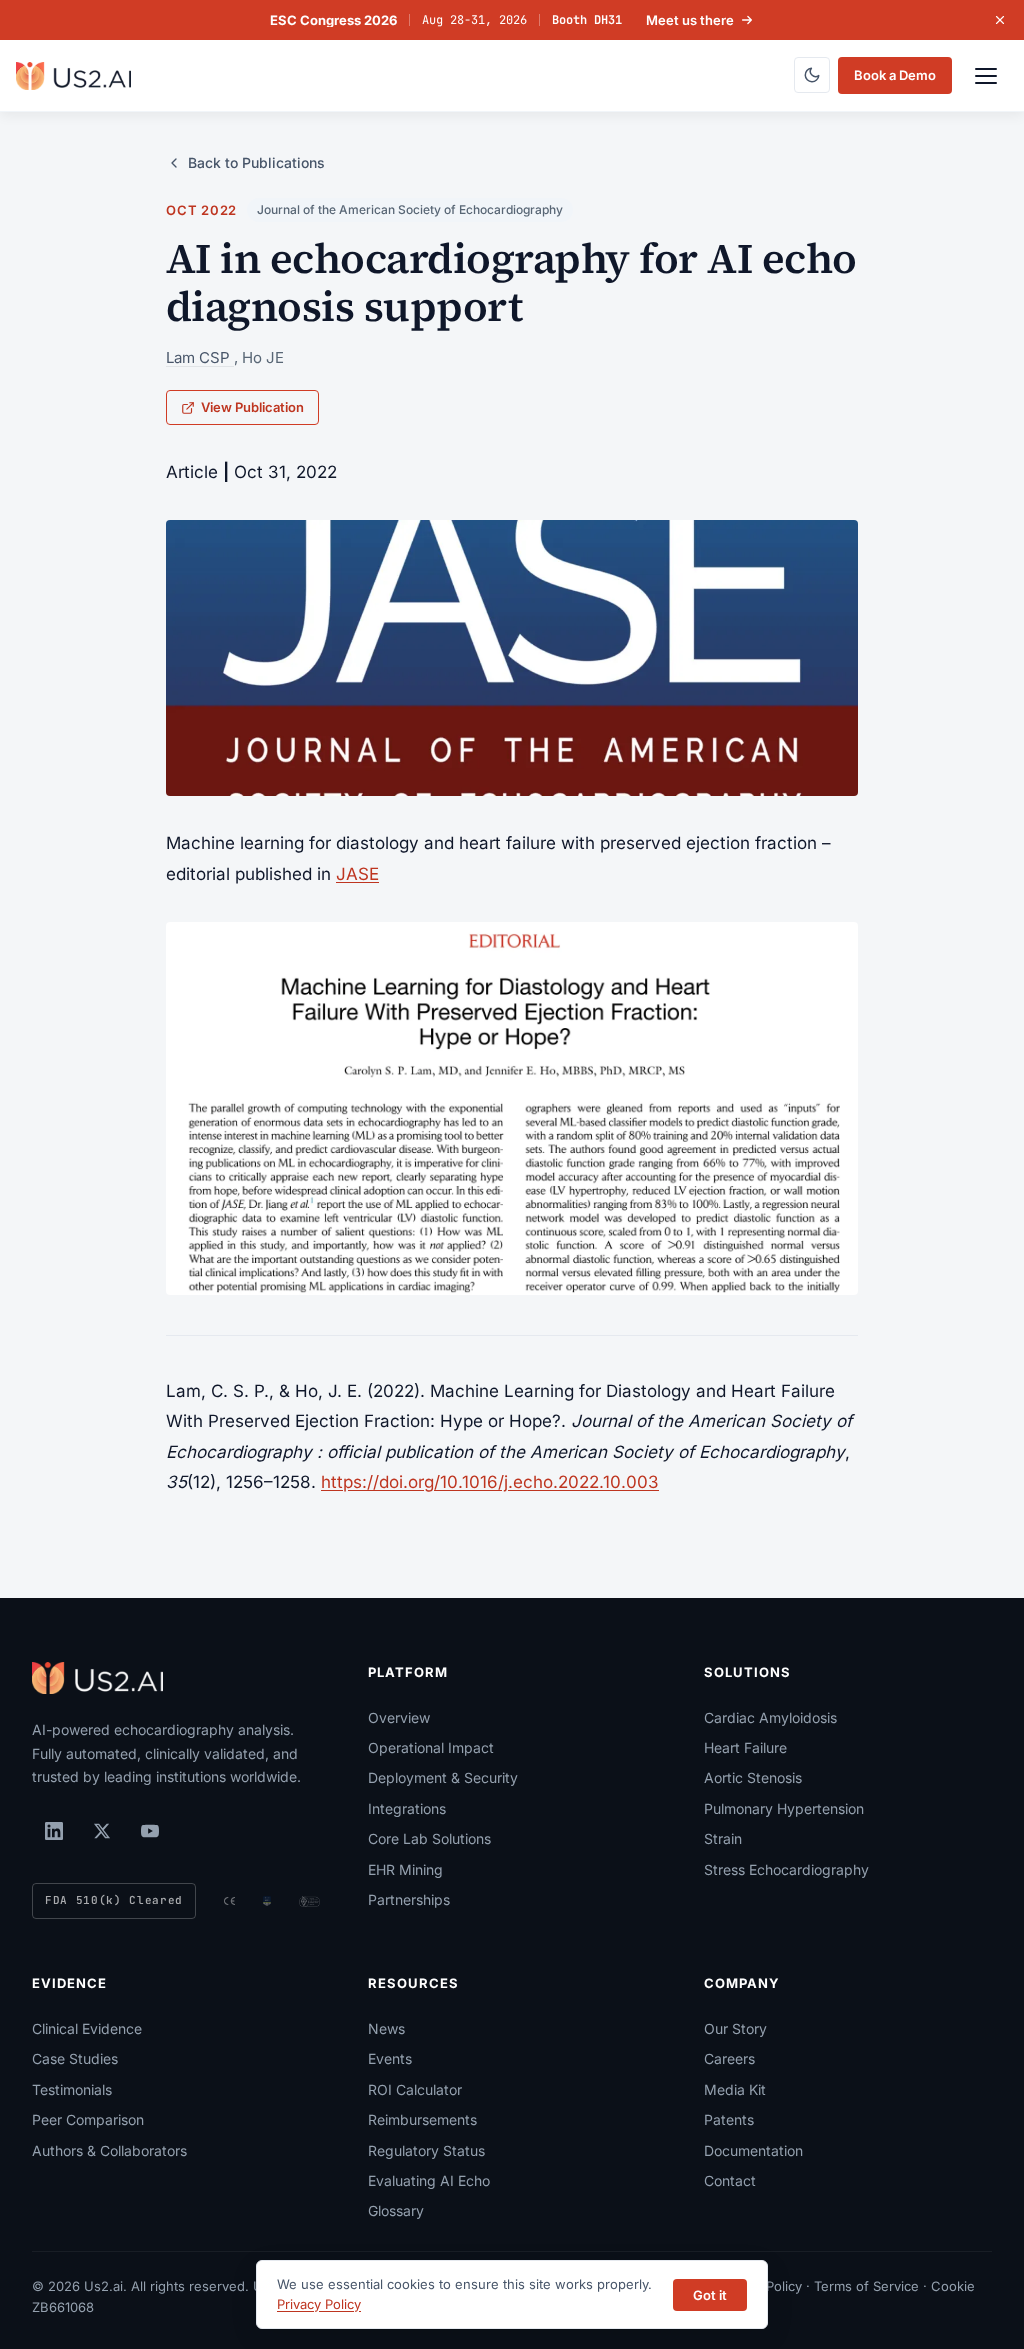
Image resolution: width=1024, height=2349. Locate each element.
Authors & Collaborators (109, 2150)
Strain (723, 1838)
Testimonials (72, 2089)
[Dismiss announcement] (1000, 20)
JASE (357, 874)
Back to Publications (256, 162)
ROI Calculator (415, 2089)
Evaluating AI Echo (429, 2180)
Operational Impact (431, 1747)
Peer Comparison (88, 2119)
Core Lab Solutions (429, 1838)
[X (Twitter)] (102, 1831)
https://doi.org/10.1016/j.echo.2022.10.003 (490, 1482)
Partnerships (409, 1899)
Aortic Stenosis (753, 1777)
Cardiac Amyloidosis (770, 1717)
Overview (399, 1717)
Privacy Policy (319, 2304)
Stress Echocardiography (786, 1869)
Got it (710, 2295)
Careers (729, 2058)
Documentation (753, 2150)
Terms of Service (866, 2286)
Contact (730, 2180)
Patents (729, 2119)
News (386, 2028)
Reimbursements (422, 2119)
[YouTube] (150, 1831)
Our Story (735, 2028)
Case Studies (75, 2058)
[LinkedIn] (54, 1831)
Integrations (407, 1808)
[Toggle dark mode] (812, 75)
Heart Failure (745, 1747)
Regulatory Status (426, 2150)
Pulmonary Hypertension (784, 1808)
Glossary (396, 2210)
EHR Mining (405, 1869)
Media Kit (735, 2089)
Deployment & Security (443, 1777)
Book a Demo (895, 75)
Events (390, 2058)
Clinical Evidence (87, 2028)
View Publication (252, 407)
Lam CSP (200, 357)
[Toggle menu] (986, 76)
